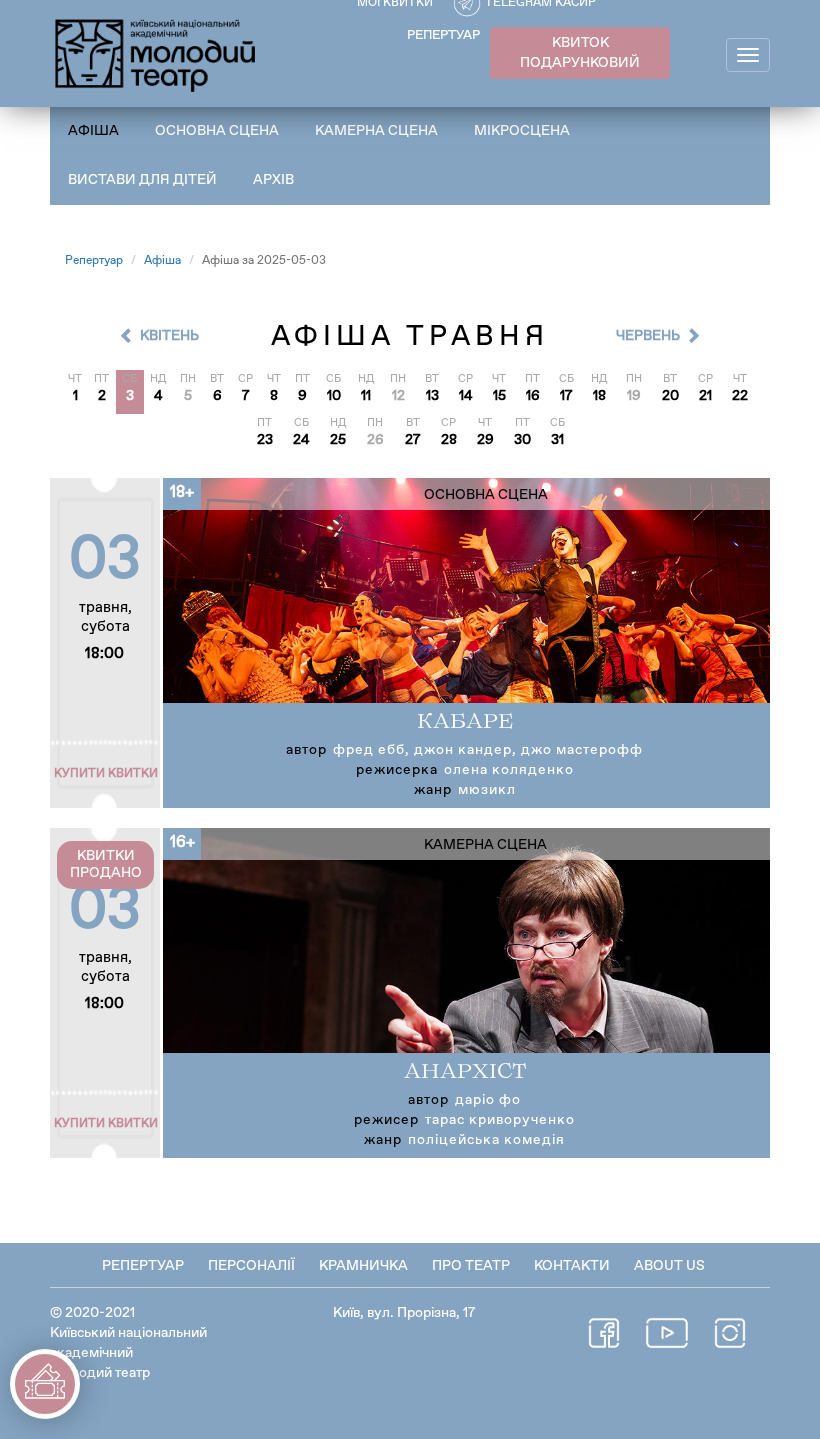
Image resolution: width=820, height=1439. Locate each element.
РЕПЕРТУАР (443, 35)
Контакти (572, 1266)
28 (449, 440)
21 (705, 396)
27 (413, 440)
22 (740, 396)
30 (522, 440)
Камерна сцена (376, 131)
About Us (669, 1266)
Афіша (93, 131)
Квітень (169, 336)
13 (432, 396)
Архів (273, 180)
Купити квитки (106, 774)
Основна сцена (217, 131)
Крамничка (363, 1266)
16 (533, 396)
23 (265, 440)
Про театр (471, 1266)
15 (499, 396)
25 (338, 440)
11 (366, 396)
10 (334, 396)
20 (670, 396)
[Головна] (156, 52)
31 (557, 440)
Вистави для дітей (142, 180)
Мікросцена (522, 131)
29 (485, 440)
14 (466, 396)
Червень (648, 336)
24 (301, 440)
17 (566, 396)
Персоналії (251, 1266)
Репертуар (94, 261)
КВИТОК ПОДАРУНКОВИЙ (580, 53)
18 (599, 396)
